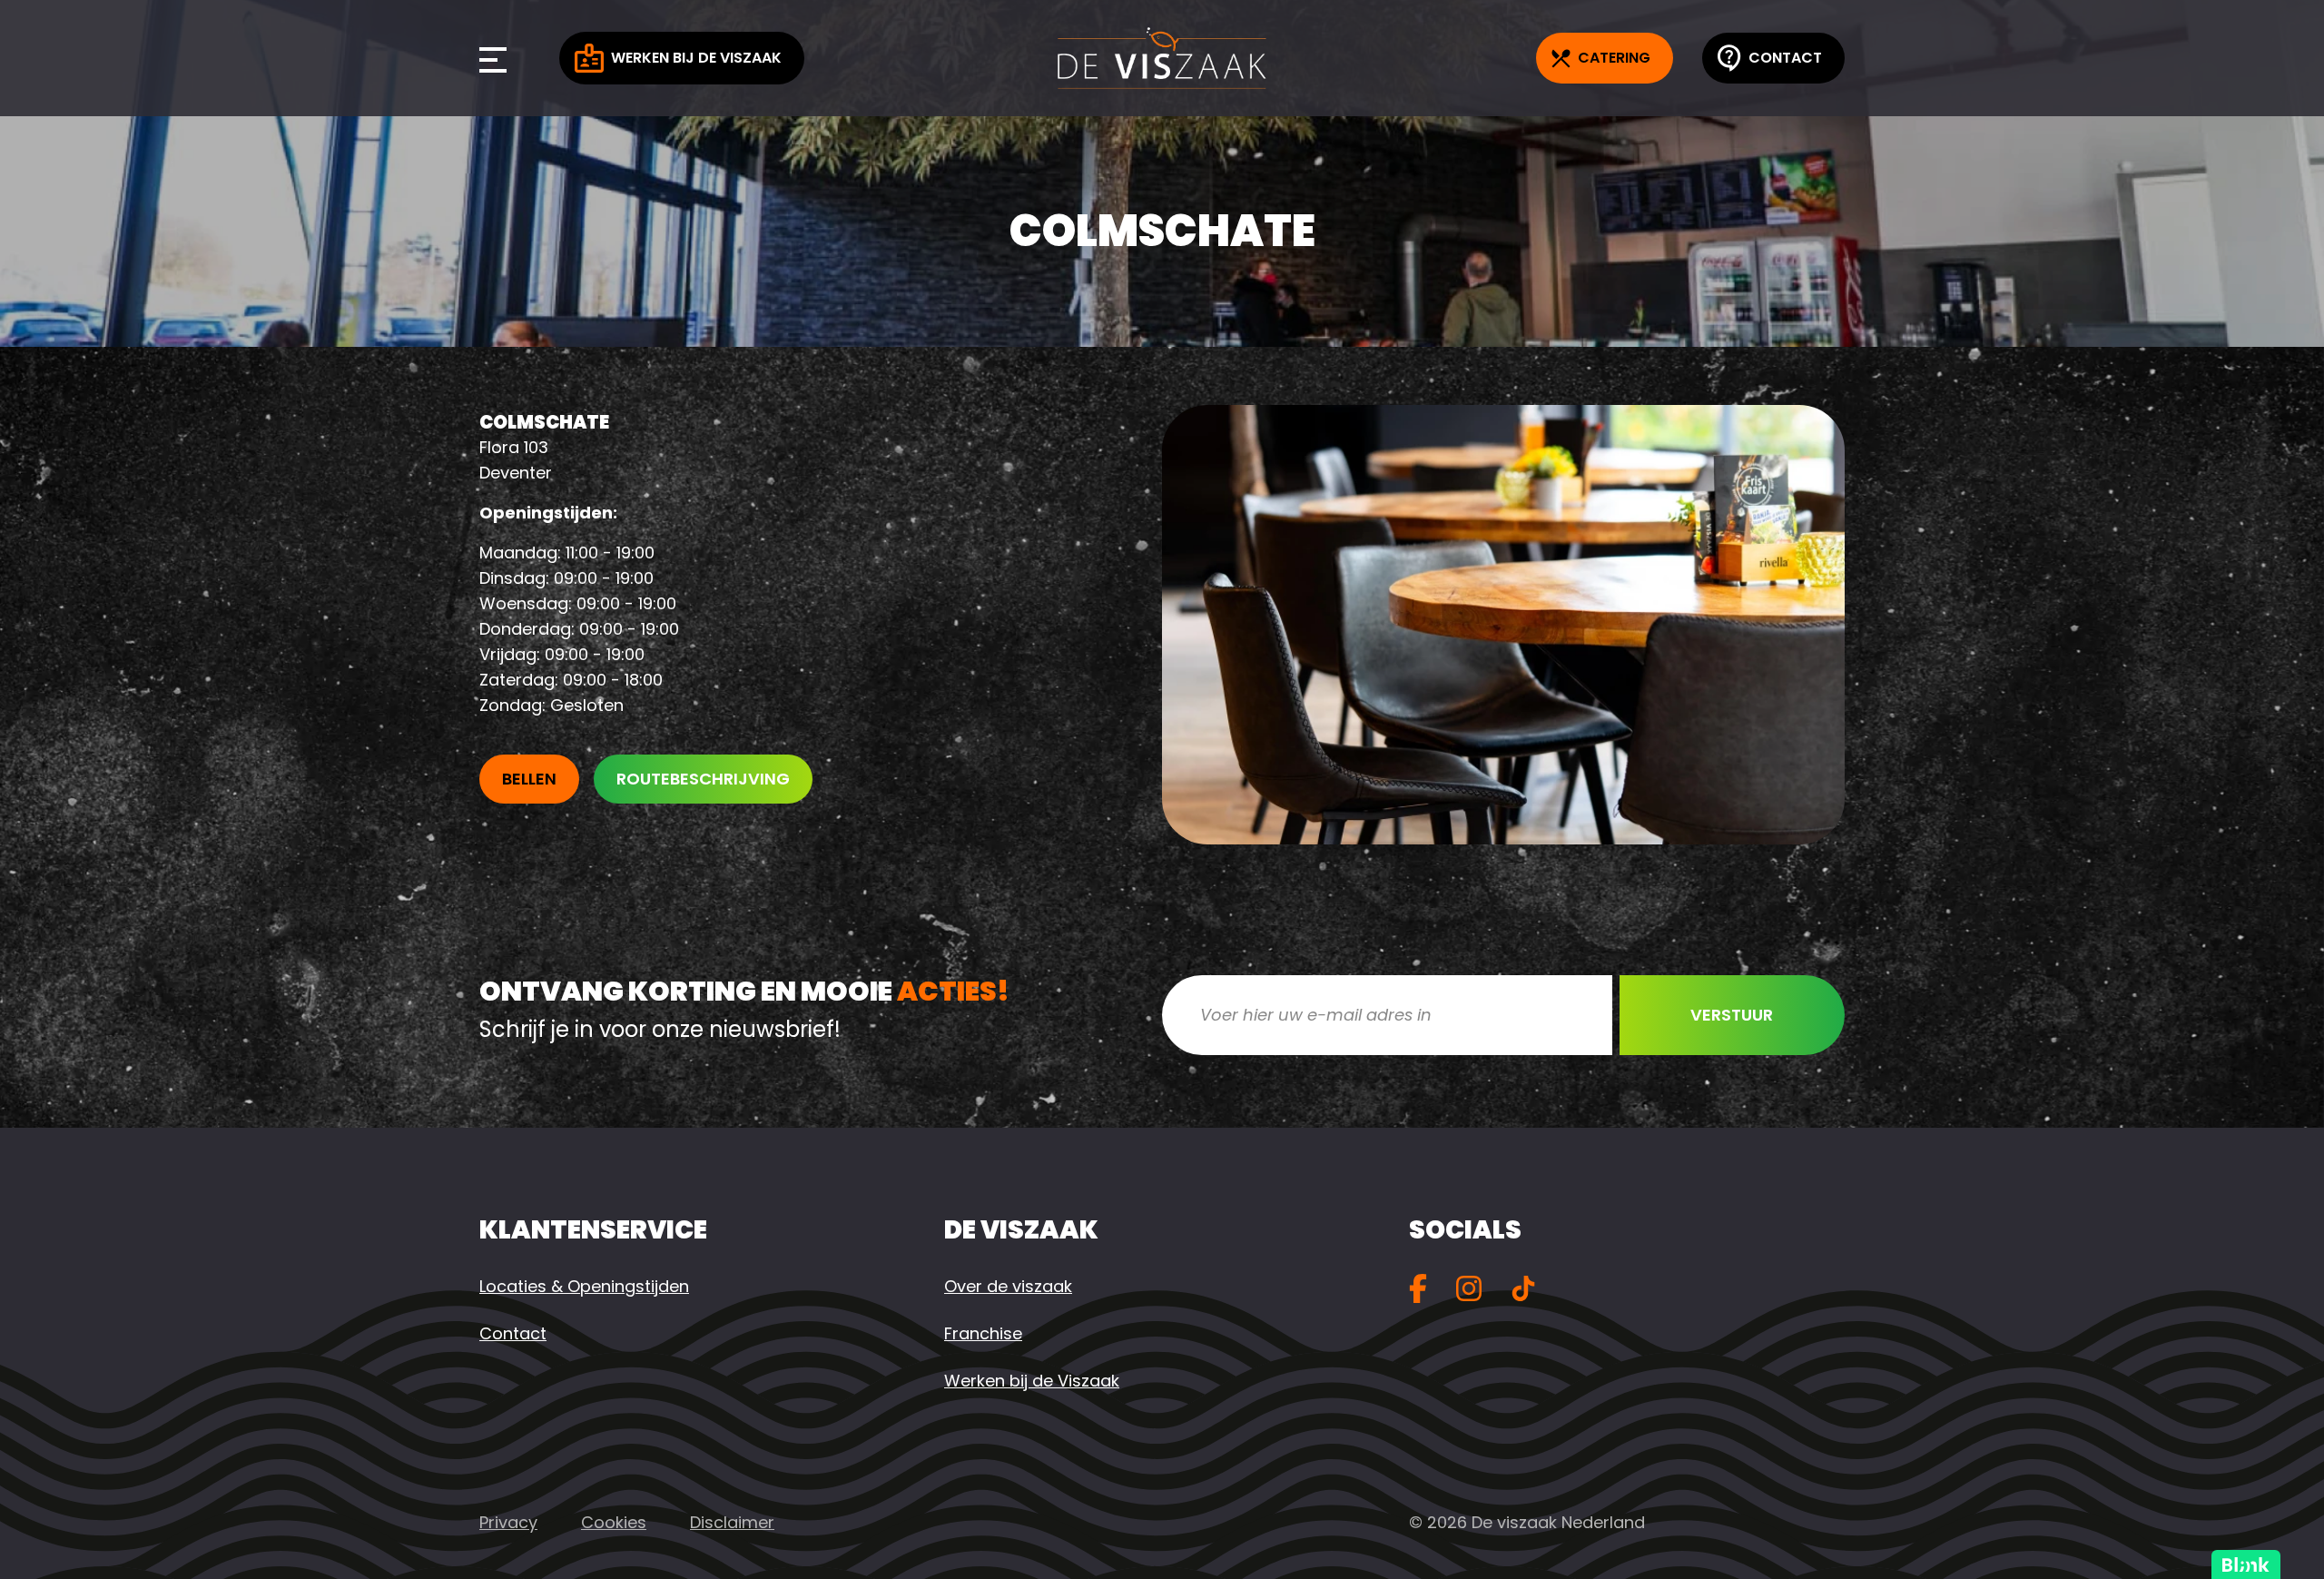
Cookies (614, 1522)
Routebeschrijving (703, 779)
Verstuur (1732, 1015)
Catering (1614, 58)
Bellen (529, 779)
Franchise (983, 1333)
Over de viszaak (1008, 1286)
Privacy (508, 1522)
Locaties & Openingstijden (584, 1286)
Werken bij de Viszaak (696, 58)
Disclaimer (732, 1522)
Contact (1785, 58)
